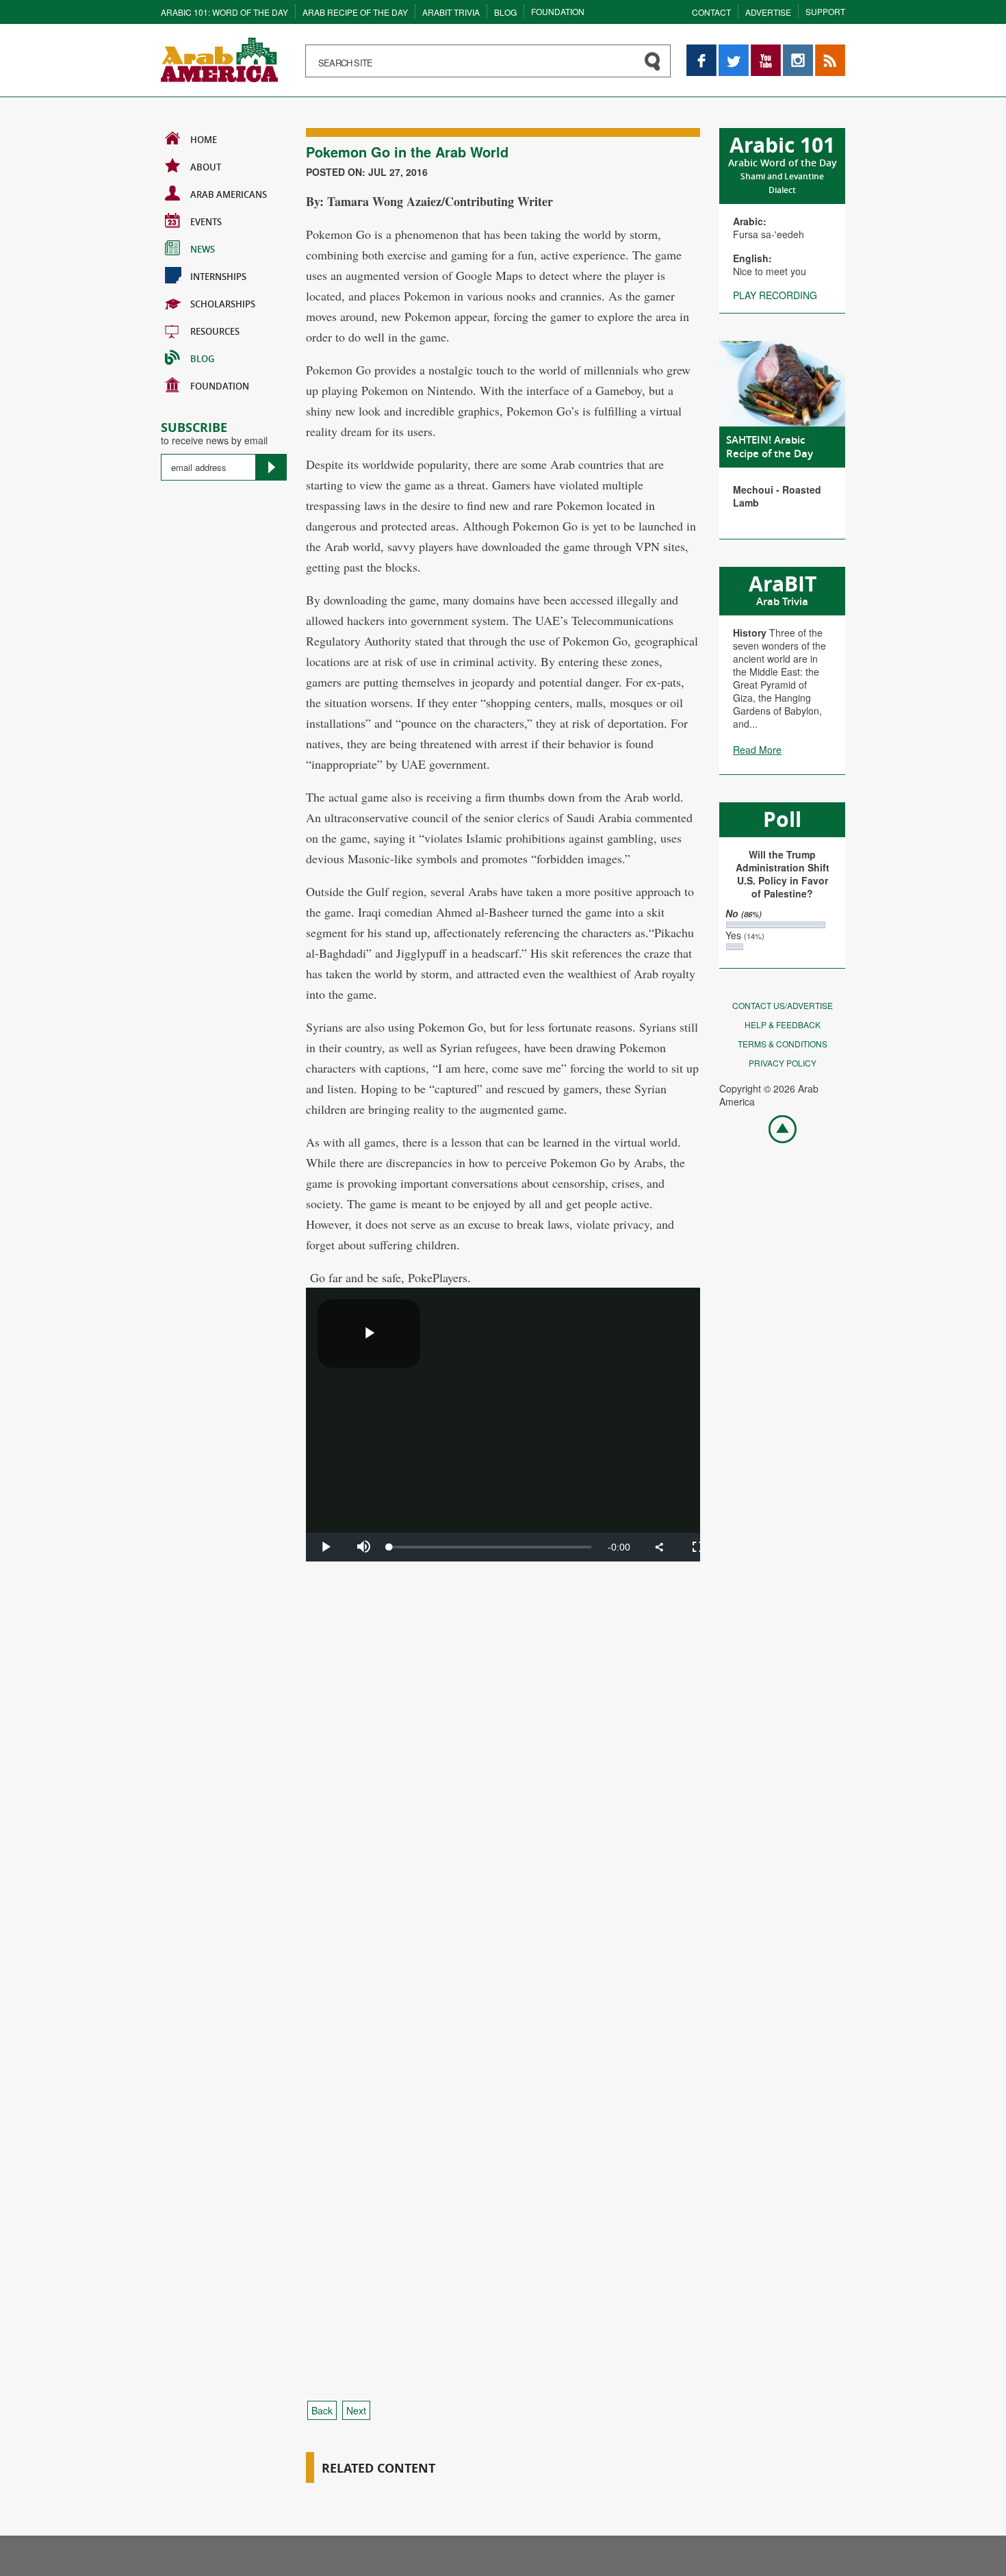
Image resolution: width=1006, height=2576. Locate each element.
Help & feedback (783, 1024)
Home (204, 140)
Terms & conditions (783, 1044)
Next (356, 2410)
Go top (775, 1128)
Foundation (558, 11)
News (203, 249)
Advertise (768, 12)
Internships (218, 277)
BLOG (202, 359)
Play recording (775, 295)
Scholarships (223, 304)
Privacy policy (783, 1063)
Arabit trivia (451, 12)
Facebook (701, 51)
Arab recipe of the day (355, 12)
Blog (505, 12)
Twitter (733, 51)
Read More (757, 750)
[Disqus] (503, 1834)
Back (322, 2410)
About (206, 167)
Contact (711, 12)
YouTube (766, 51)
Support (825, 11)
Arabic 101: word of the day (224, 12)
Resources (215, 331)
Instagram (798, 51)
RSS (825, 51)
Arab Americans (229, 194)
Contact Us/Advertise (783, 1005)
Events (206, 222)
